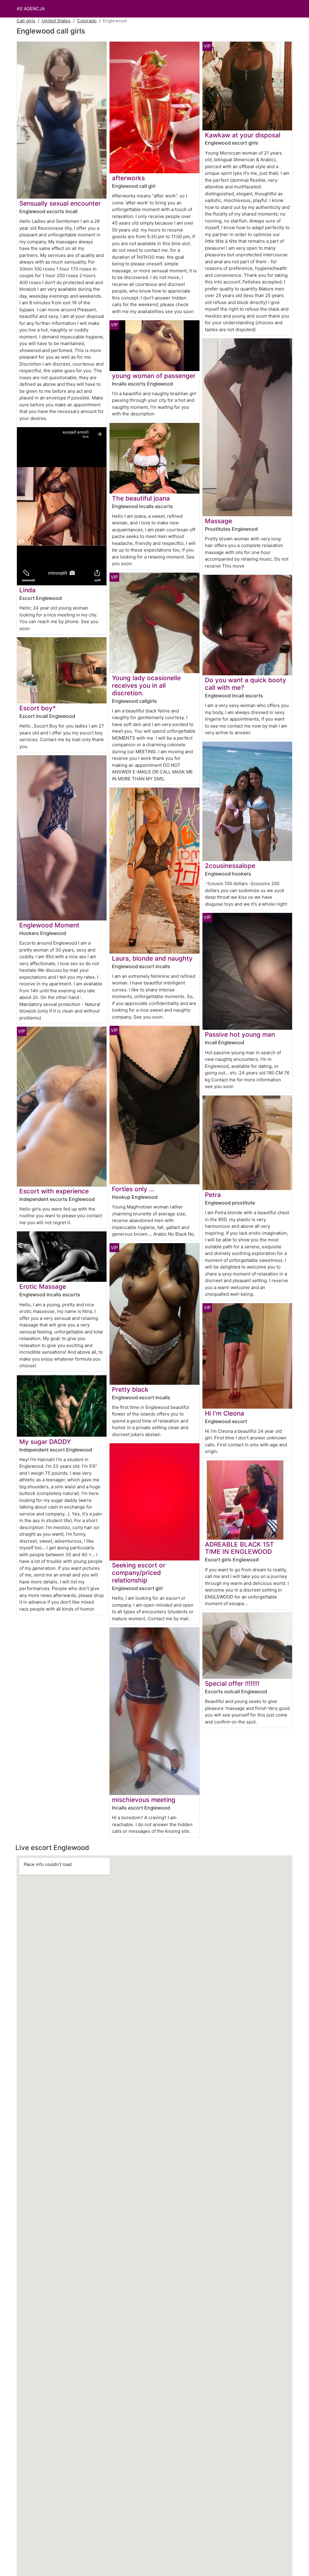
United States (56, 21)
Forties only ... (133, 1189)
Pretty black (130, 1389)
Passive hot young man (240, 1034)
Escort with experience (54, 1191)
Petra (213, 1195)
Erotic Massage (43, 1286)
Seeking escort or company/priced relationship (139, 1573)
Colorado (87, 21)
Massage (218, 521)
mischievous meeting (144, 1800)
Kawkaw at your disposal (243, 135)
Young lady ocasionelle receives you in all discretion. (146, 685)
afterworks (128, 178)
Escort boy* (38, 708)
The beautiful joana (141, 498)
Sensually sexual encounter (60, 203)
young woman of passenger (154, 376)
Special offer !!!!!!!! (232, 1683)
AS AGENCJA (31, 9)
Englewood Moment (49, 925)
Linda (27, 590)
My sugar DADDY (45, 1442)
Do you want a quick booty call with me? (245, 684)
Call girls (26, 21)
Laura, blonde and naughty (152, 958)
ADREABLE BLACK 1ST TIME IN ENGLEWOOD (239, 1548)
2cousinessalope (230, 866)
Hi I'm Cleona (225, 1413)
